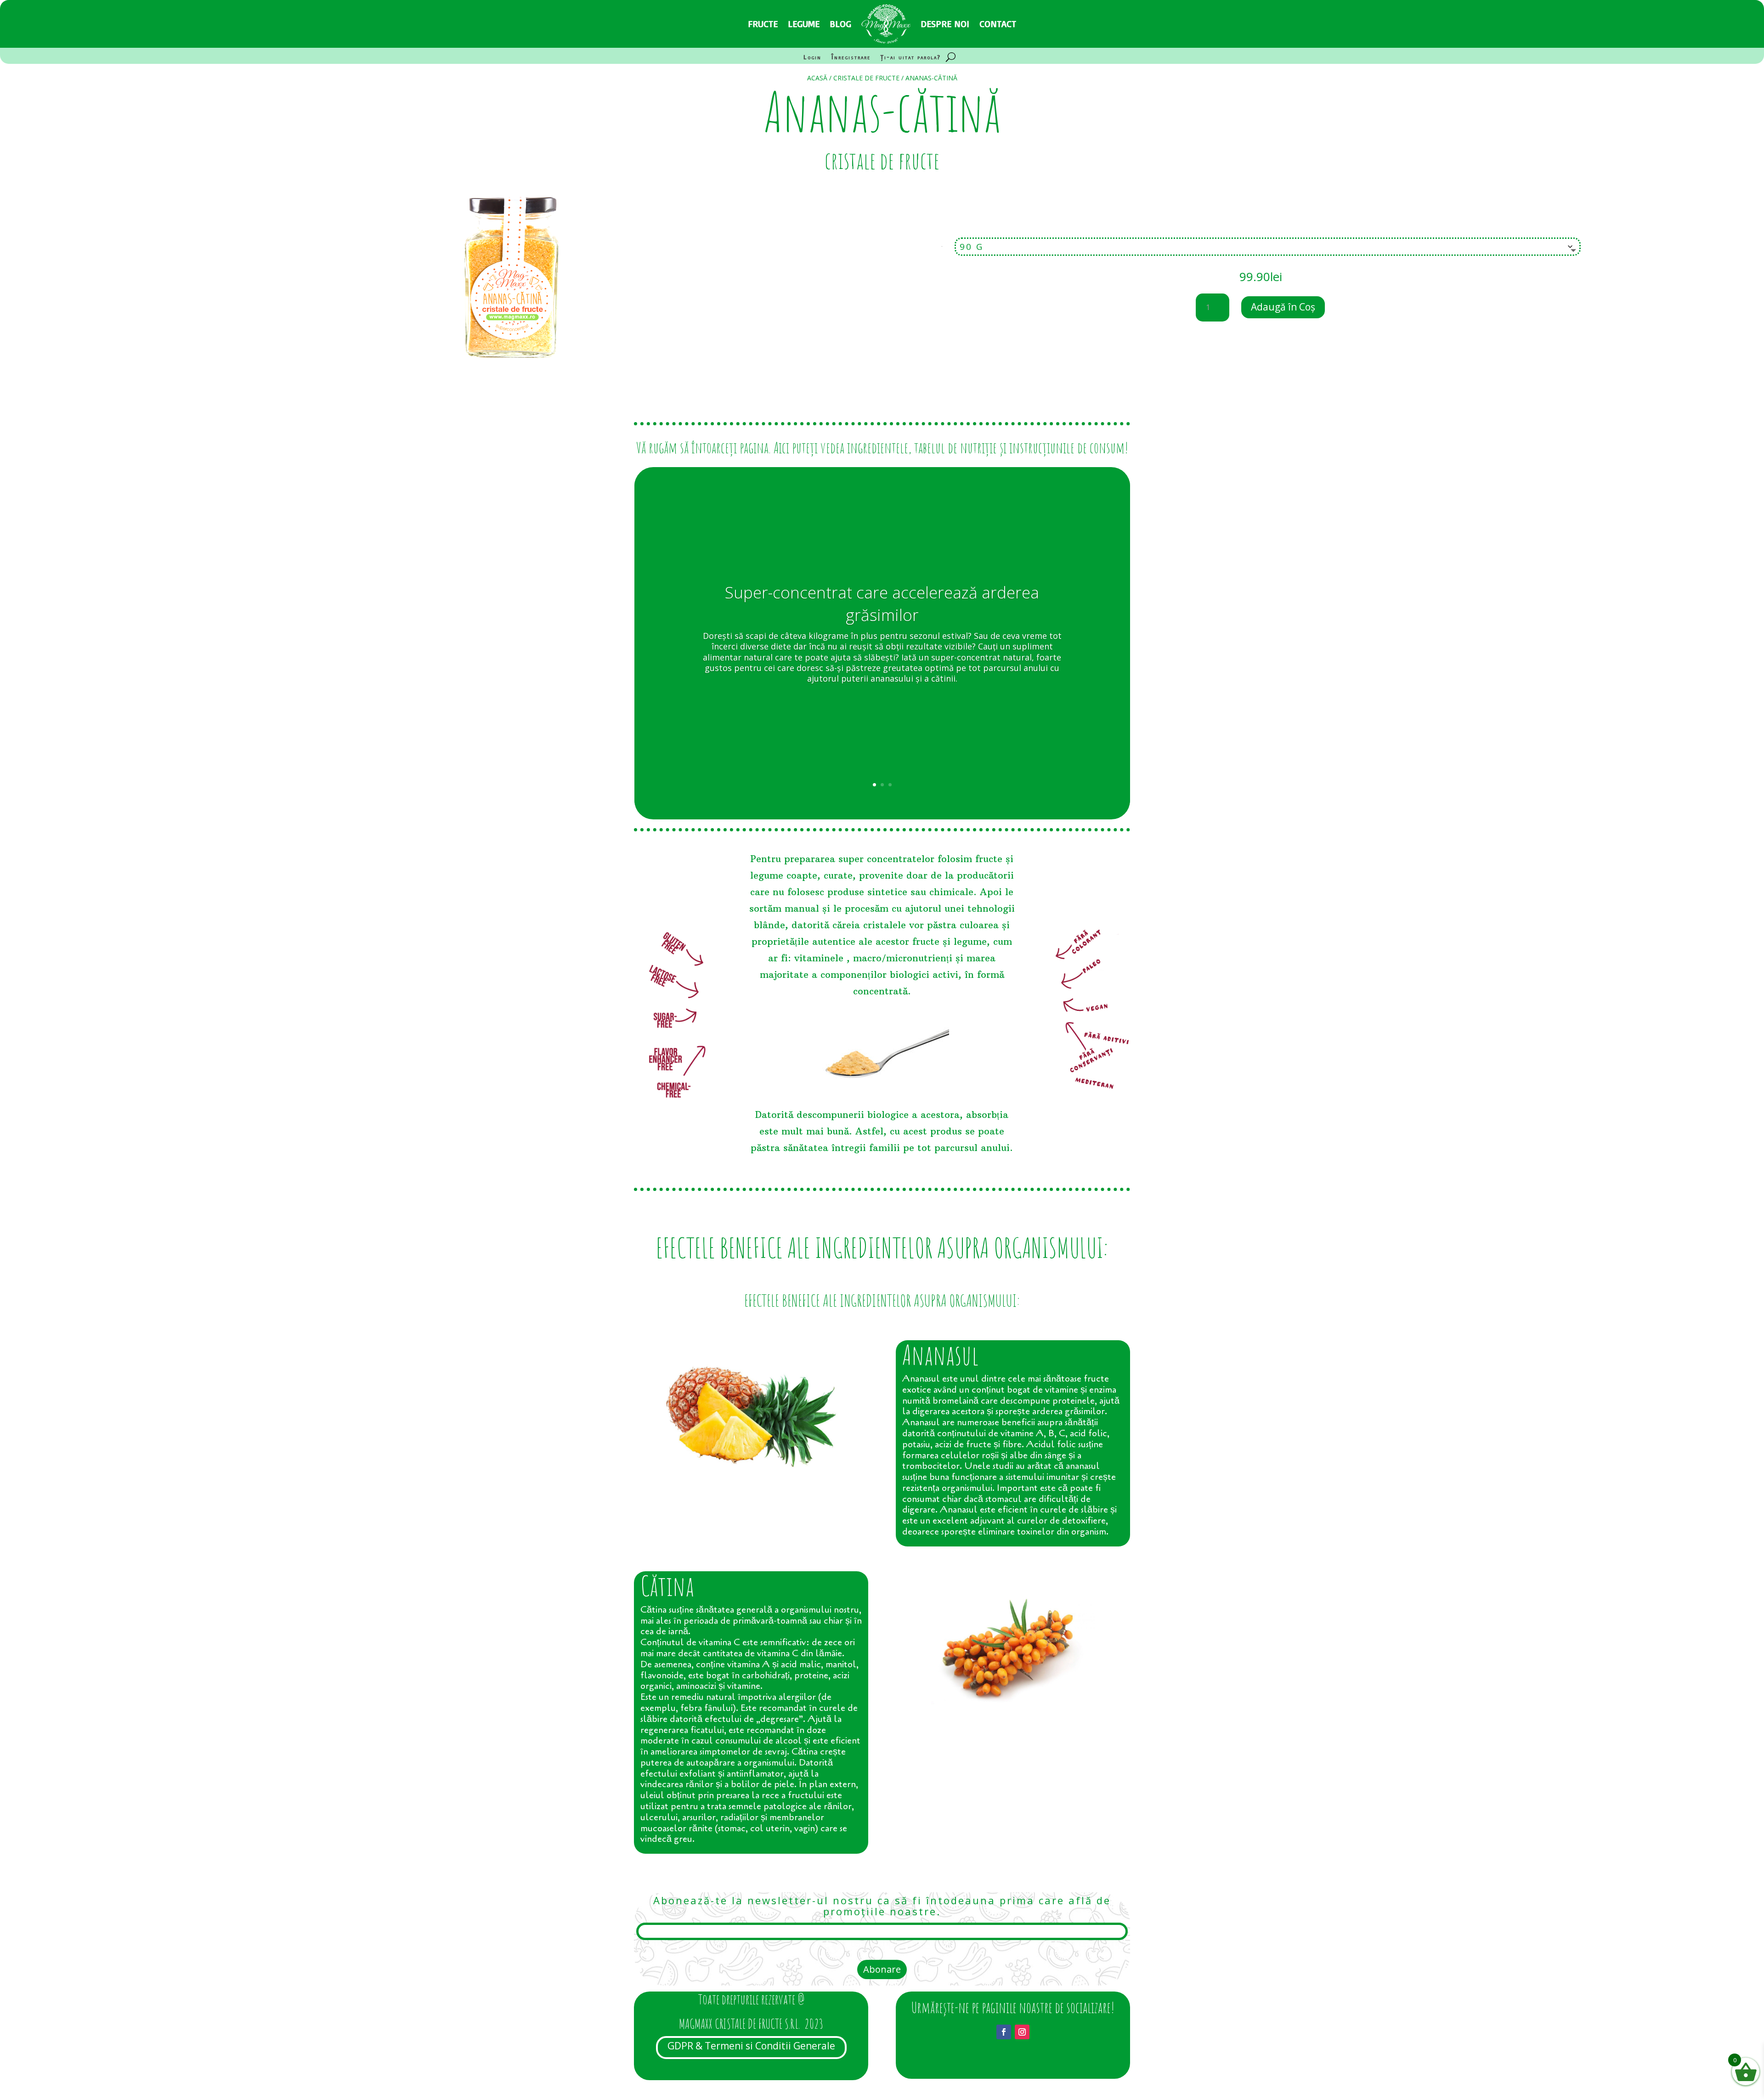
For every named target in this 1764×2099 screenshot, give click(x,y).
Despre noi (945, 24)
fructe (763, 24)
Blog (840, 24)
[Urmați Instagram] (1022, 2032)
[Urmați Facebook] (1004, 2032)
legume (804, 24)
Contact (998, 24)
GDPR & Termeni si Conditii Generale (751, 2046)
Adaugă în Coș (1283, 307)
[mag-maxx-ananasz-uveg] (510, 389)
